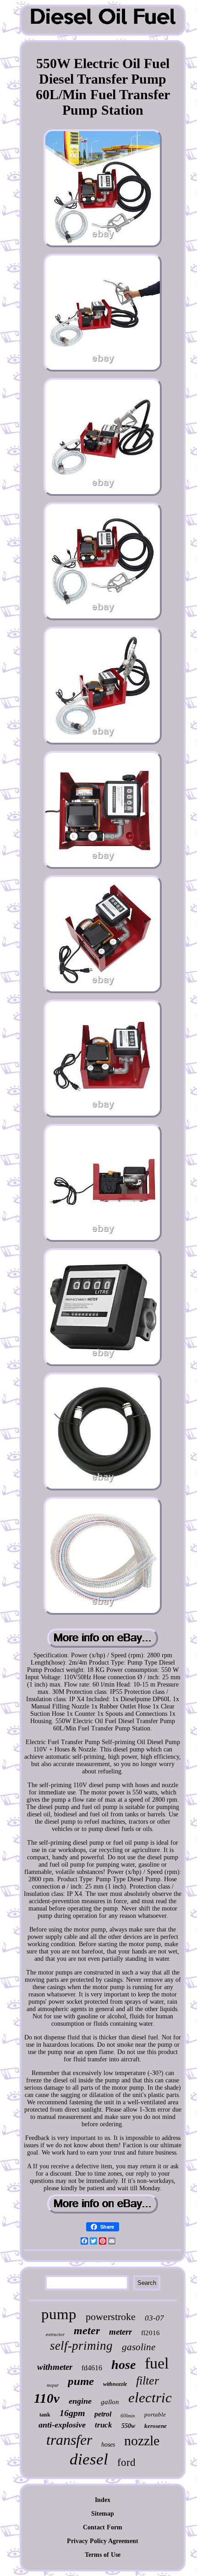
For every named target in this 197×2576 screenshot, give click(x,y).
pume (81, 2381)
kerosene (156, 2426)
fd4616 (92, 2368)
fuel (157, 2363)
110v (47, 2398)
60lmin (128, 2416)
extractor (55, 2334)
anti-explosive (62, 2425)
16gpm (72, 2413)
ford (126, 2462)
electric (150, 2398)
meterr (120, 2332)
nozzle (142, 2440)
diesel (89, 2459)
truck (104, 2425)
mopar (53, 2385)
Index (103, 2500)
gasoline (139, 2347)
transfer (69, 2440)
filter (148, 2381)
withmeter (55, 2367)
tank (45, 2415)
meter (87, 2331)
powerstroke (111, 2317)
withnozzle (115, 2384)
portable (155, 2414)
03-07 (154, 2318)
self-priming (81, 2346)
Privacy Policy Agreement (103, 2541)
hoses (108, 2445)
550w (128, 2426)
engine (80, 2401)
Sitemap (103, 2514)
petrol (103, 2414)
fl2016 (150, 2333)
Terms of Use (103, 2555)
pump (59, 2314)
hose (123, 2365)
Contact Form (103, 2527)
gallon (110, 2402)
